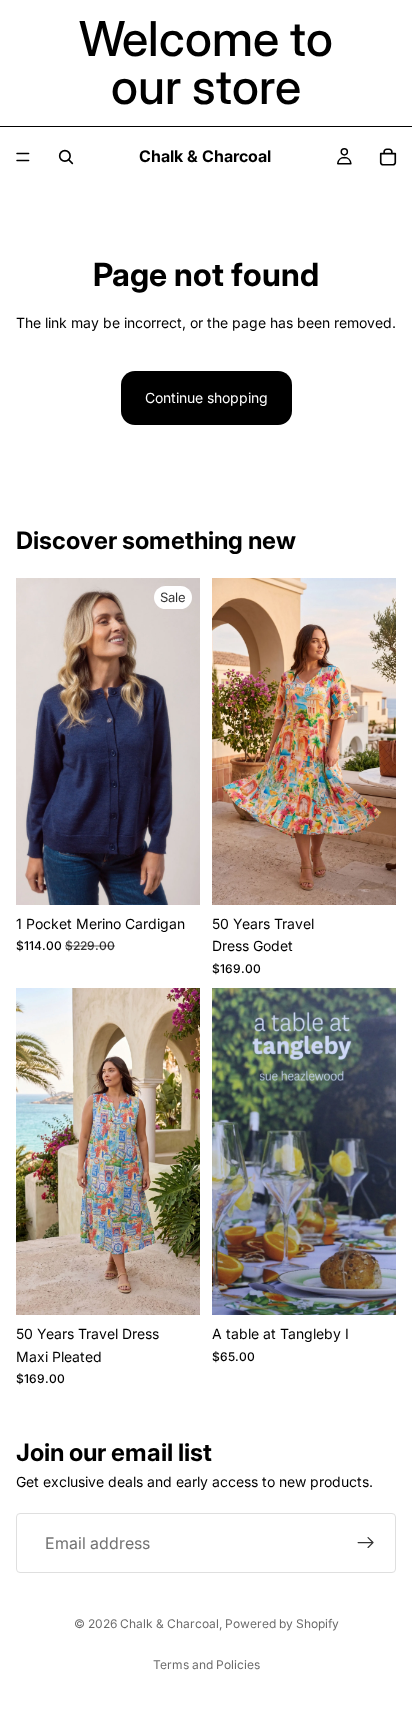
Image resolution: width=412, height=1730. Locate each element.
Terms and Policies (206, 1664)
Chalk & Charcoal (169, 1623)
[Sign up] (366, 1543)
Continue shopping (206, 397)
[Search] (66, 157)
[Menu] (23, 157)
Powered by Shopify (282, 1623)
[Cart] (388, 157)
